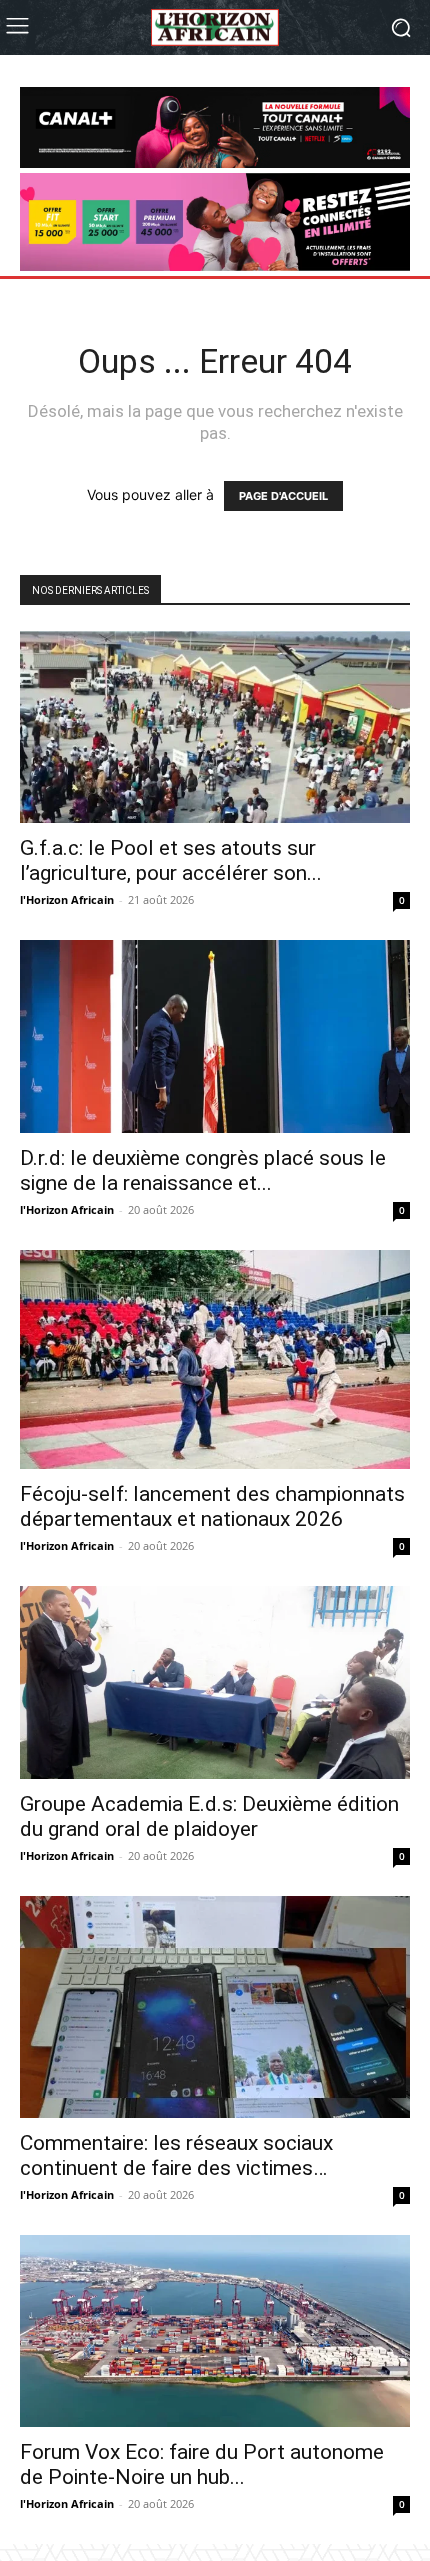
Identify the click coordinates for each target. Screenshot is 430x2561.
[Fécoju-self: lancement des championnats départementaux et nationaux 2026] (215, 1359)
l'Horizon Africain (67, 899)
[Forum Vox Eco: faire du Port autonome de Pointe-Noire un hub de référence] (215, 2331)
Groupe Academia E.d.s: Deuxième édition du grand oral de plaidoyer (209, 1816)
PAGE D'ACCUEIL (283, 496)
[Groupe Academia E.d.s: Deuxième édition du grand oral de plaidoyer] (215, 1682)
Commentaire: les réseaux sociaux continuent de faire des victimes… (176, 2155)
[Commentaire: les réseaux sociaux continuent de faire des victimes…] (215, 2007)
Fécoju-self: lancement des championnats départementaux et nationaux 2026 (212, 1506)
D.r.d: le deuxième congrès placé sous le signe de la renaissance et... (203, 1170)
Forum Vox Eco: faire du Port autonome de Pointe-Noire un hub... (202, 2464)
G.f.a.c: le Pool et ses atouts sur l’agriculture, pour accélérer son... (171, 860)
